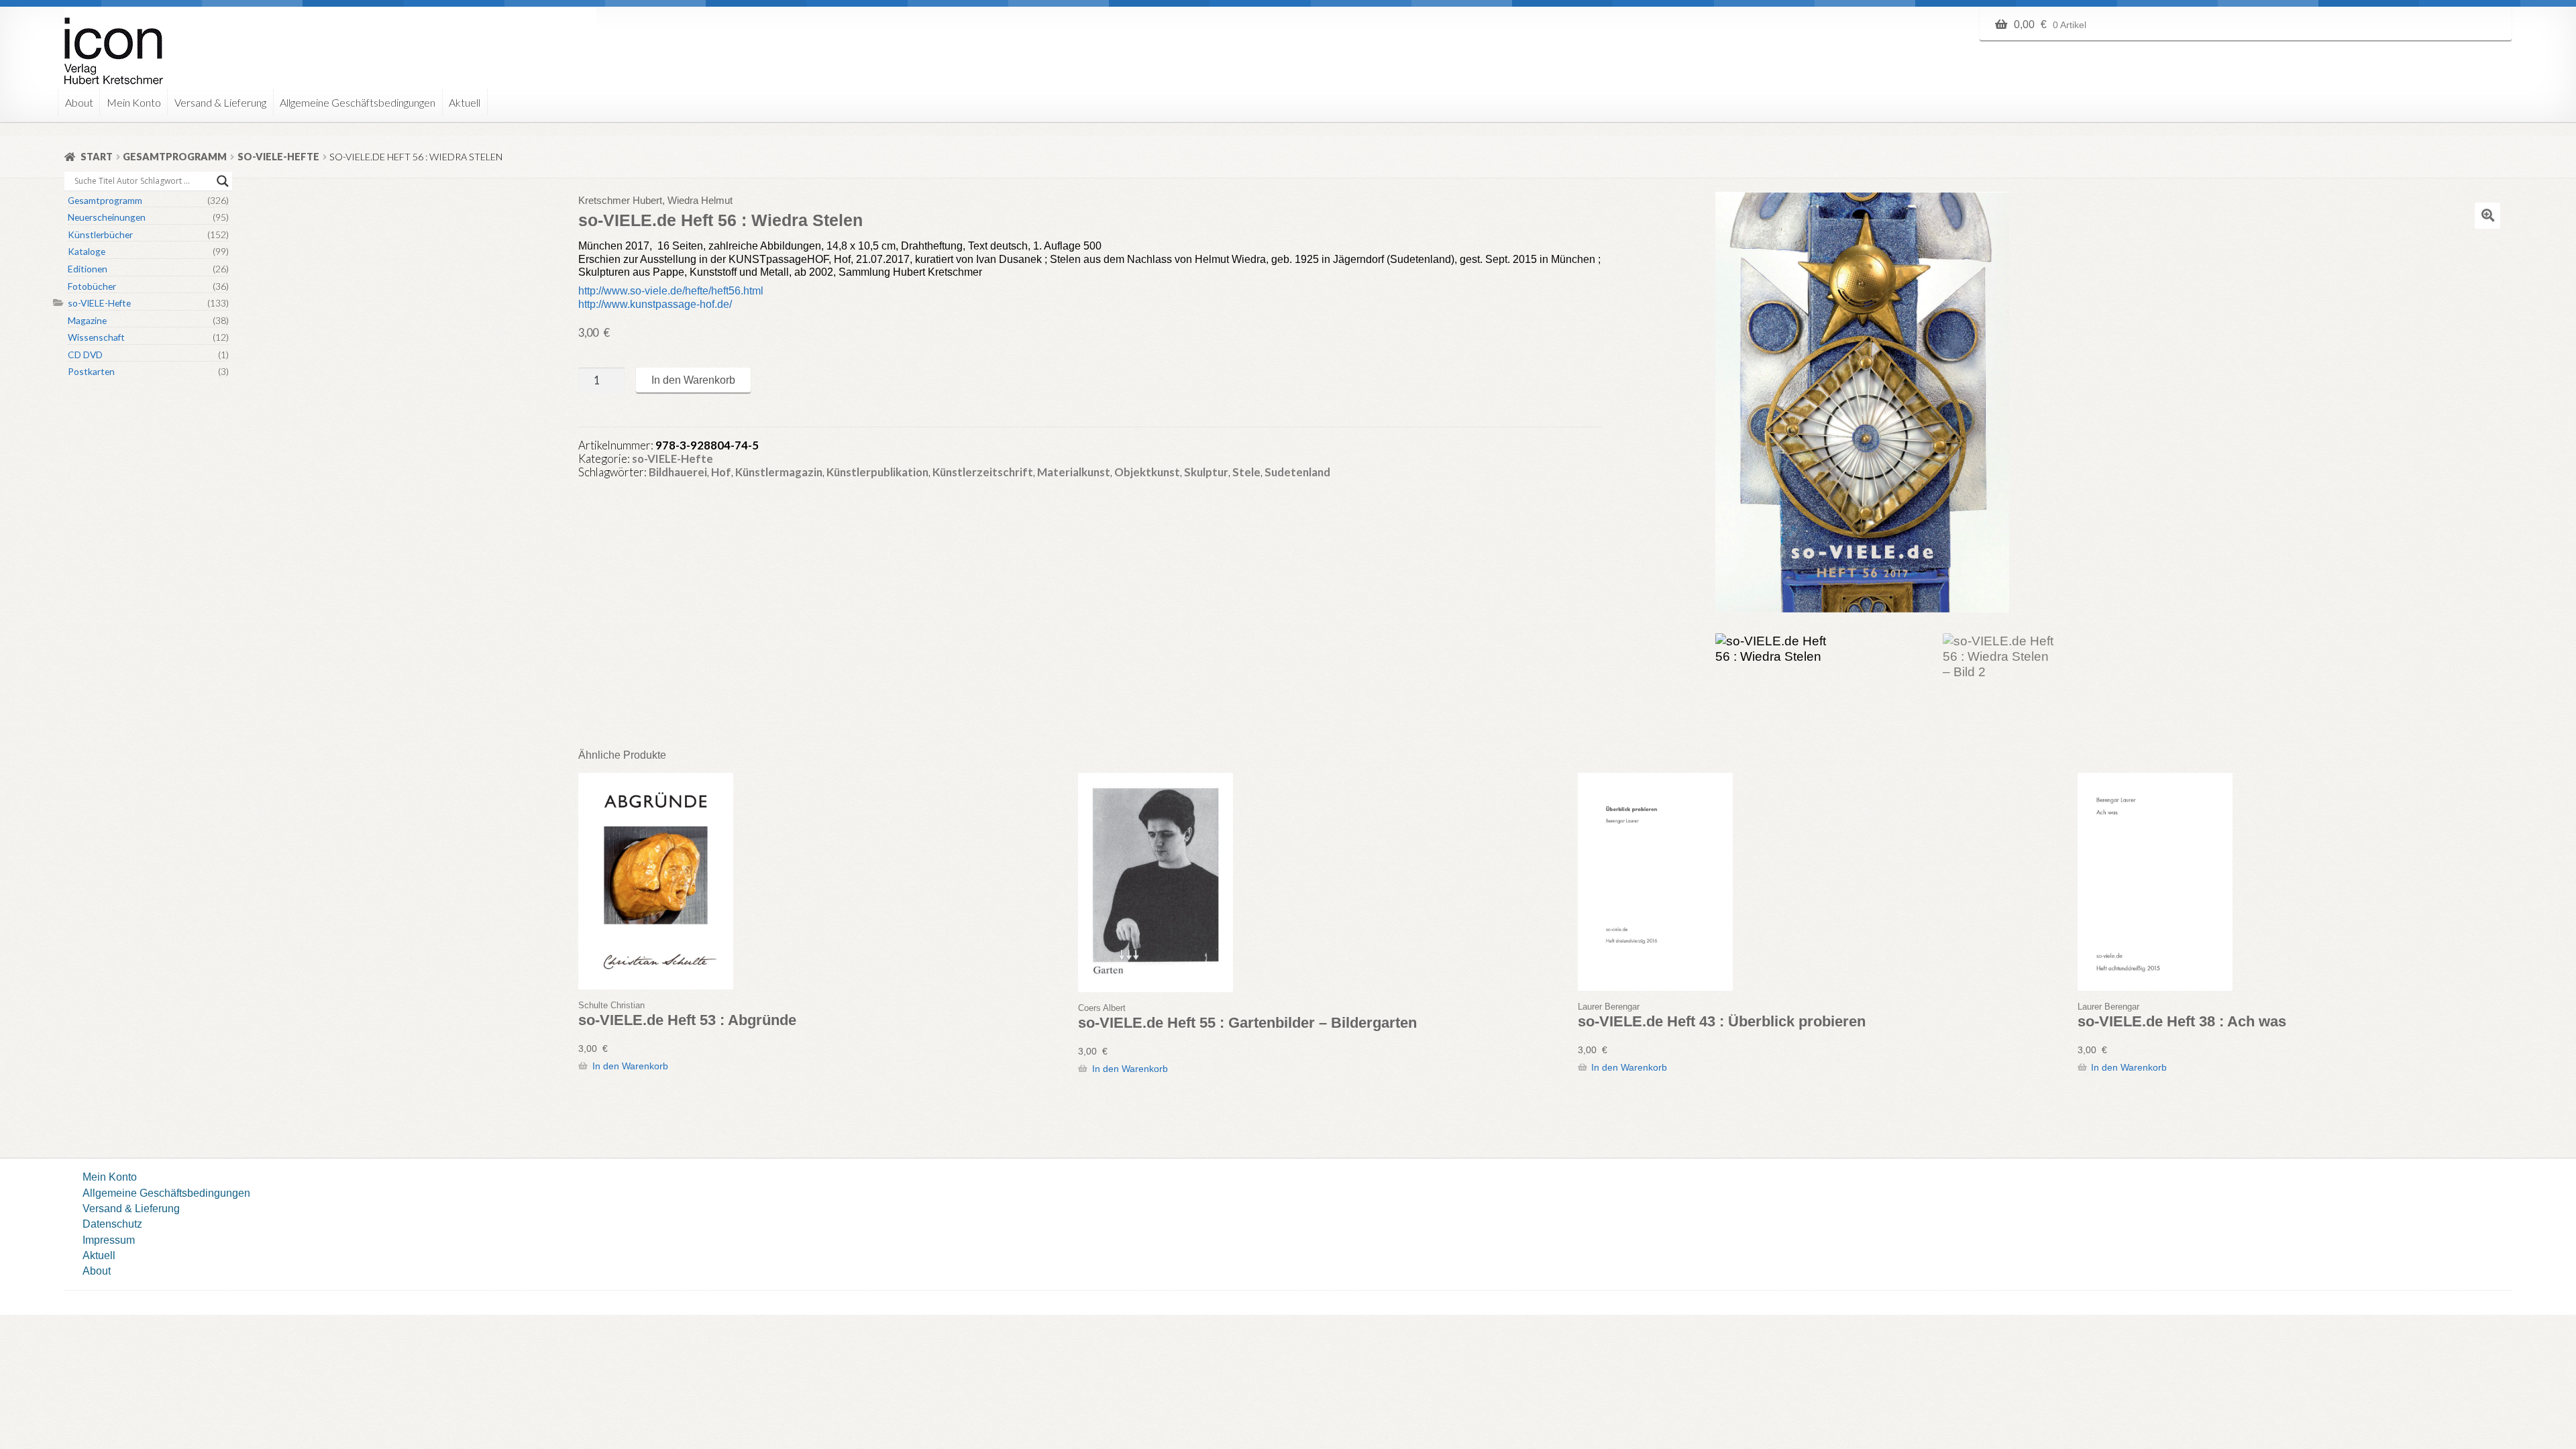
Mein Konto (134, 102)
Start (97, 157)
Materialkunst (1074, 472)
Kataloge (87, 251)
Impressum (109, 1240)
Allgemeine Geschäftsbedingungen (358, 102)
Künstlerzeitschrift (983, 472)
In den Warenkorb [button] (630, 1066)
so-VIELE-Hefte (278, 157)
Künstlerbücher (100, 234)
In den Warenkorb (693, 380)
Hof (721, 472)
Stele (1246, 472)
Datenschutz (112, 1224)
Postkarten (91, 371)
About (79, 102)
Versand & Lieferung (220, 102)
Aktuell (465, 102)
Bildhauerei (678, 472)
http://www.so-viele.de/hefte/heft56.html (671, 290)
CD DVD (85, 355)
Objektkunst (1147, 472)
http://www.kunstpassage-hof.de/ (655, 304)
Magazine (87, 320)
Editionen (88, 269)
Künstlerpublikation (877, 472)
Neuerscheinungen (107, 217)
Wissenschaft (96, 337)
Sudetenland (1297, 472)
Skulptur (1206, 472)
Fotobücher (92, 286)
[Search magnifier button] (223, 181)
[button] (2487, 215)
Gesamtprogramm (175, 157)
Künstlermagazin (779, 472)
